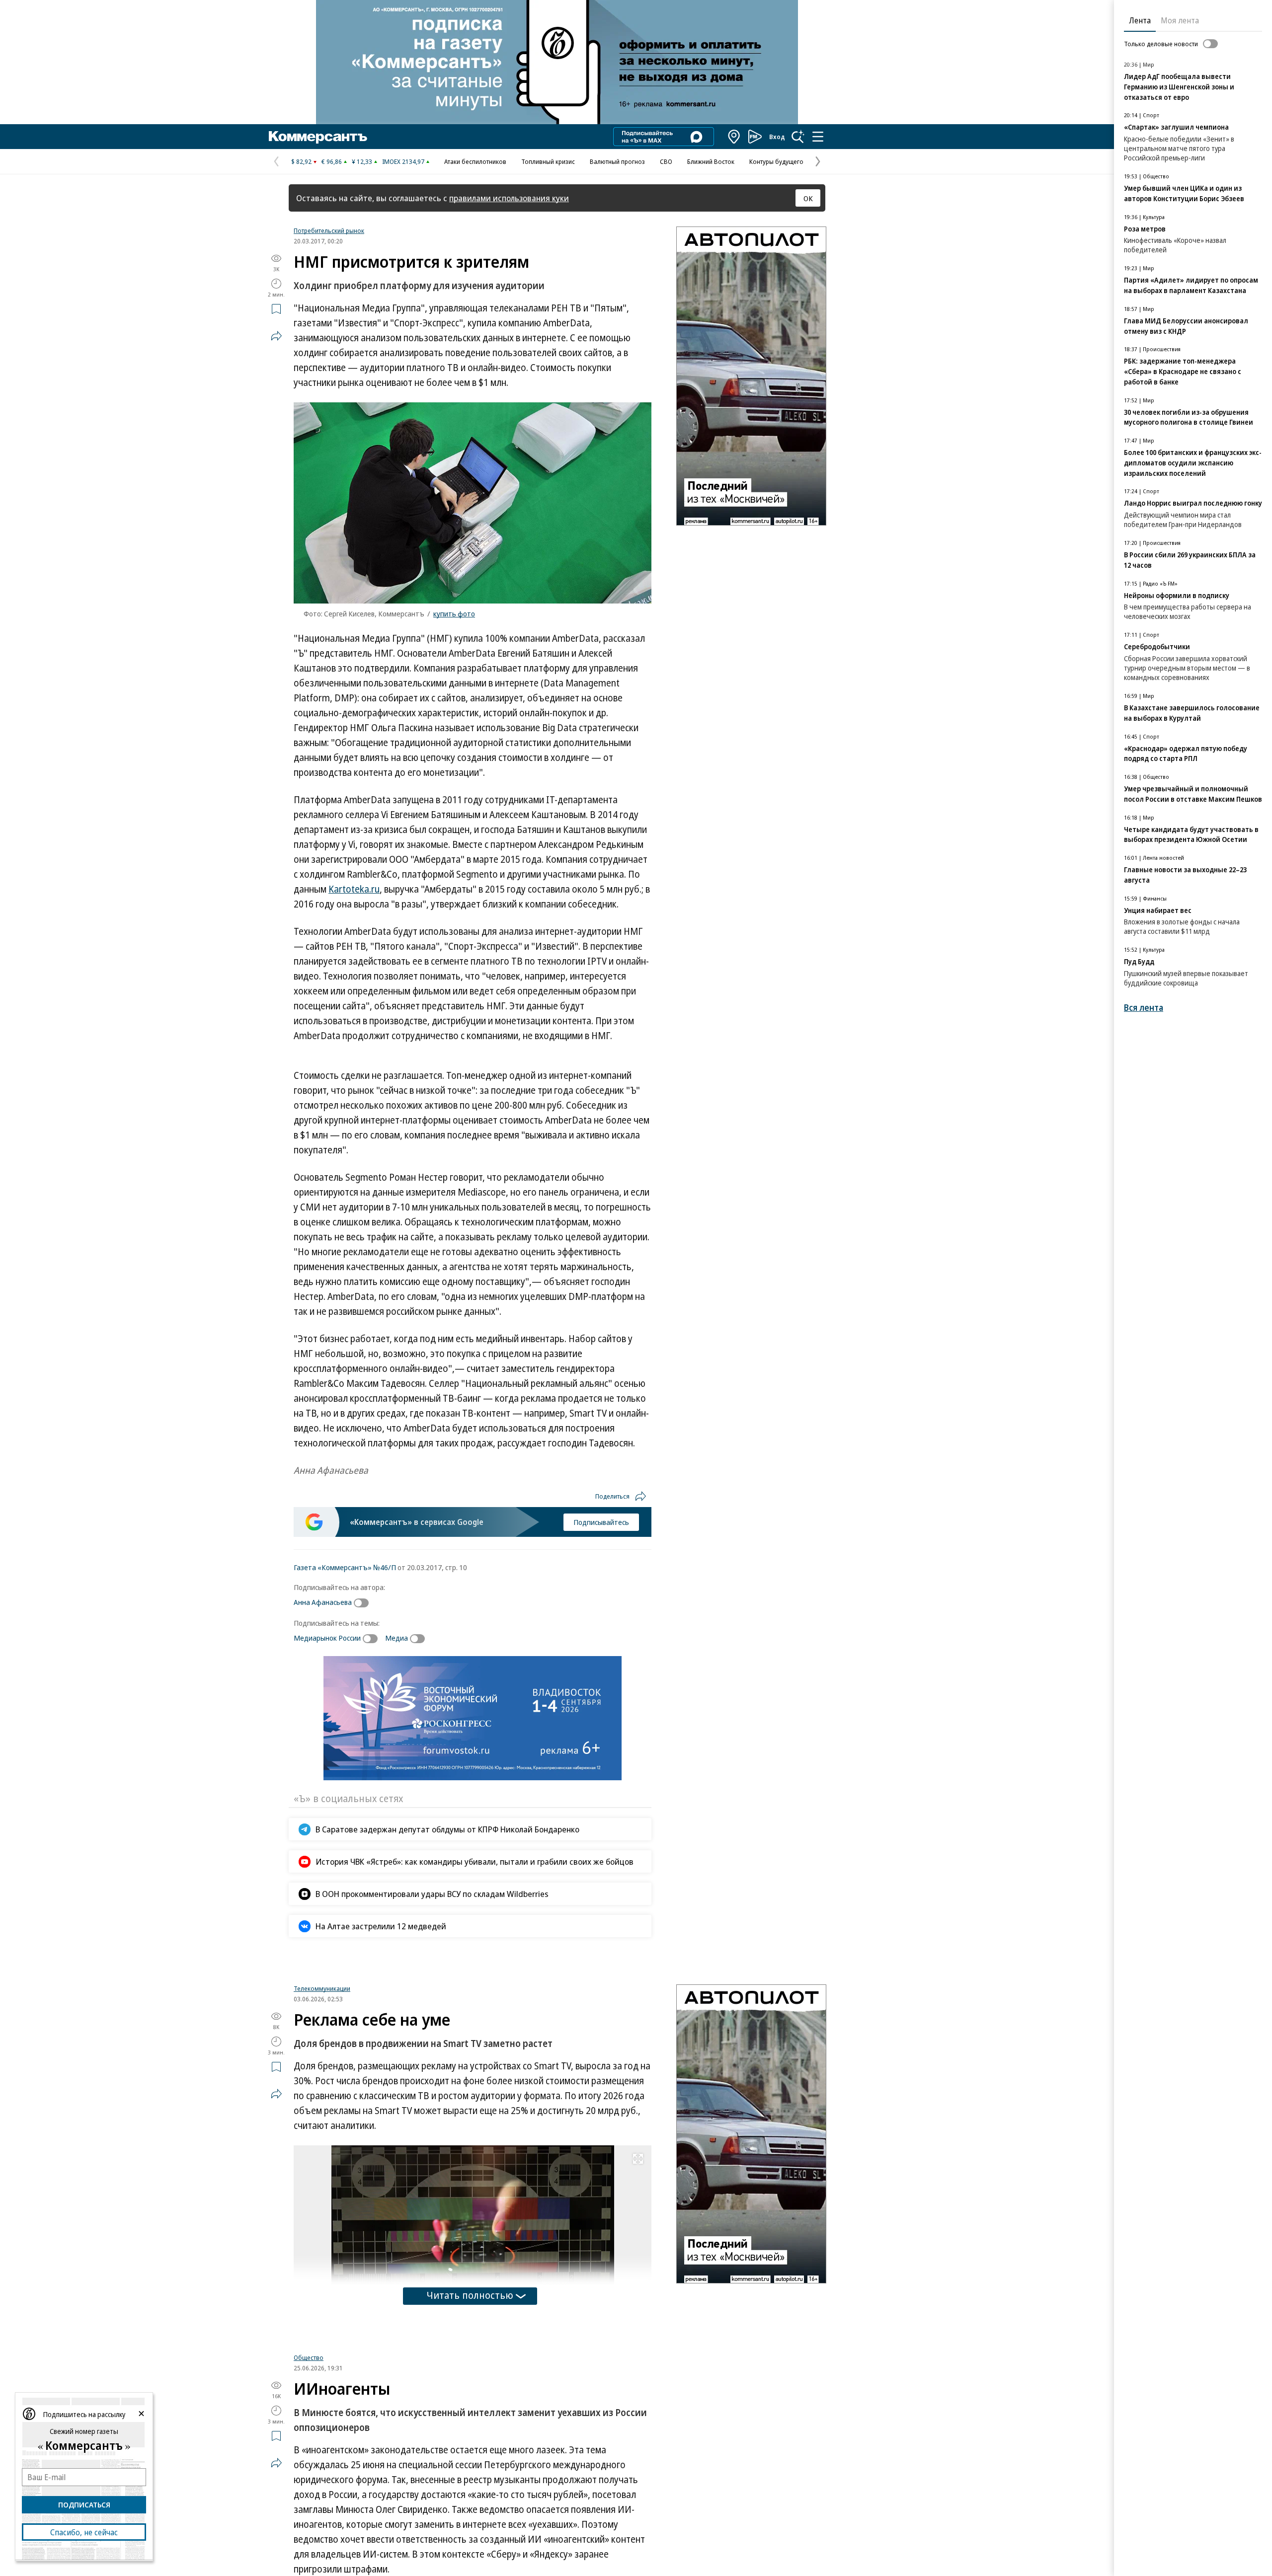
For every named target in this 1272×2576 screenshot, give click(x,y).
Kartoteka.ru (354, 889)
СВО (666, 161)
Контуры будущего (776, 161)
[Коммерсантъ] (318, 137)
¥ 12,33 (362, 161)
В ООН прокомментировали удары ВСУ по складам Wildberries (432, 1894)
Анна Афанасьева (323, 1602)
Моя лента (1180, 20)
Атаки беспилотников (475, 161)
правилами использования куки (509, 198)
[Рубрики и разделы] (818, 137)
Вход (777, 137)
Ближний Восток (711, 161)
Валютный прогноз (617, 161)
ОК (808, 198)
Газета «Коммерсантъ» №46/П (345, 1567)
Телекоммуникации (322, 2105)
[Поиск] (798, 137)
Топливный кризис (548, 161)
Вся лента (1144, 1008)
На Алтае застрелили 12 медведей (381, 1926)
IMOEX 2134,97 (403, 161)
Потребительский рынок (329, 230)
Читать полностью (470, 2412)
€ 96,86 (332, 161)
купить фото (454, 613)
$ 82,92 (301, 161)
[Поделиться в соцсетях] (276, 336)
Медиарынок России (327, 1638)
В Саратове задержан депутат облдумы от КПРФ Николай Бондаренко (447, 1829)
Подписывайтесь (601, 1522)
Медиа (397, 1638)
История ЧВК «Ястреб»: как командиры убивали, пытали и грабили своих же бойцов (475, 1861)
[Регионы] (734, 137)
